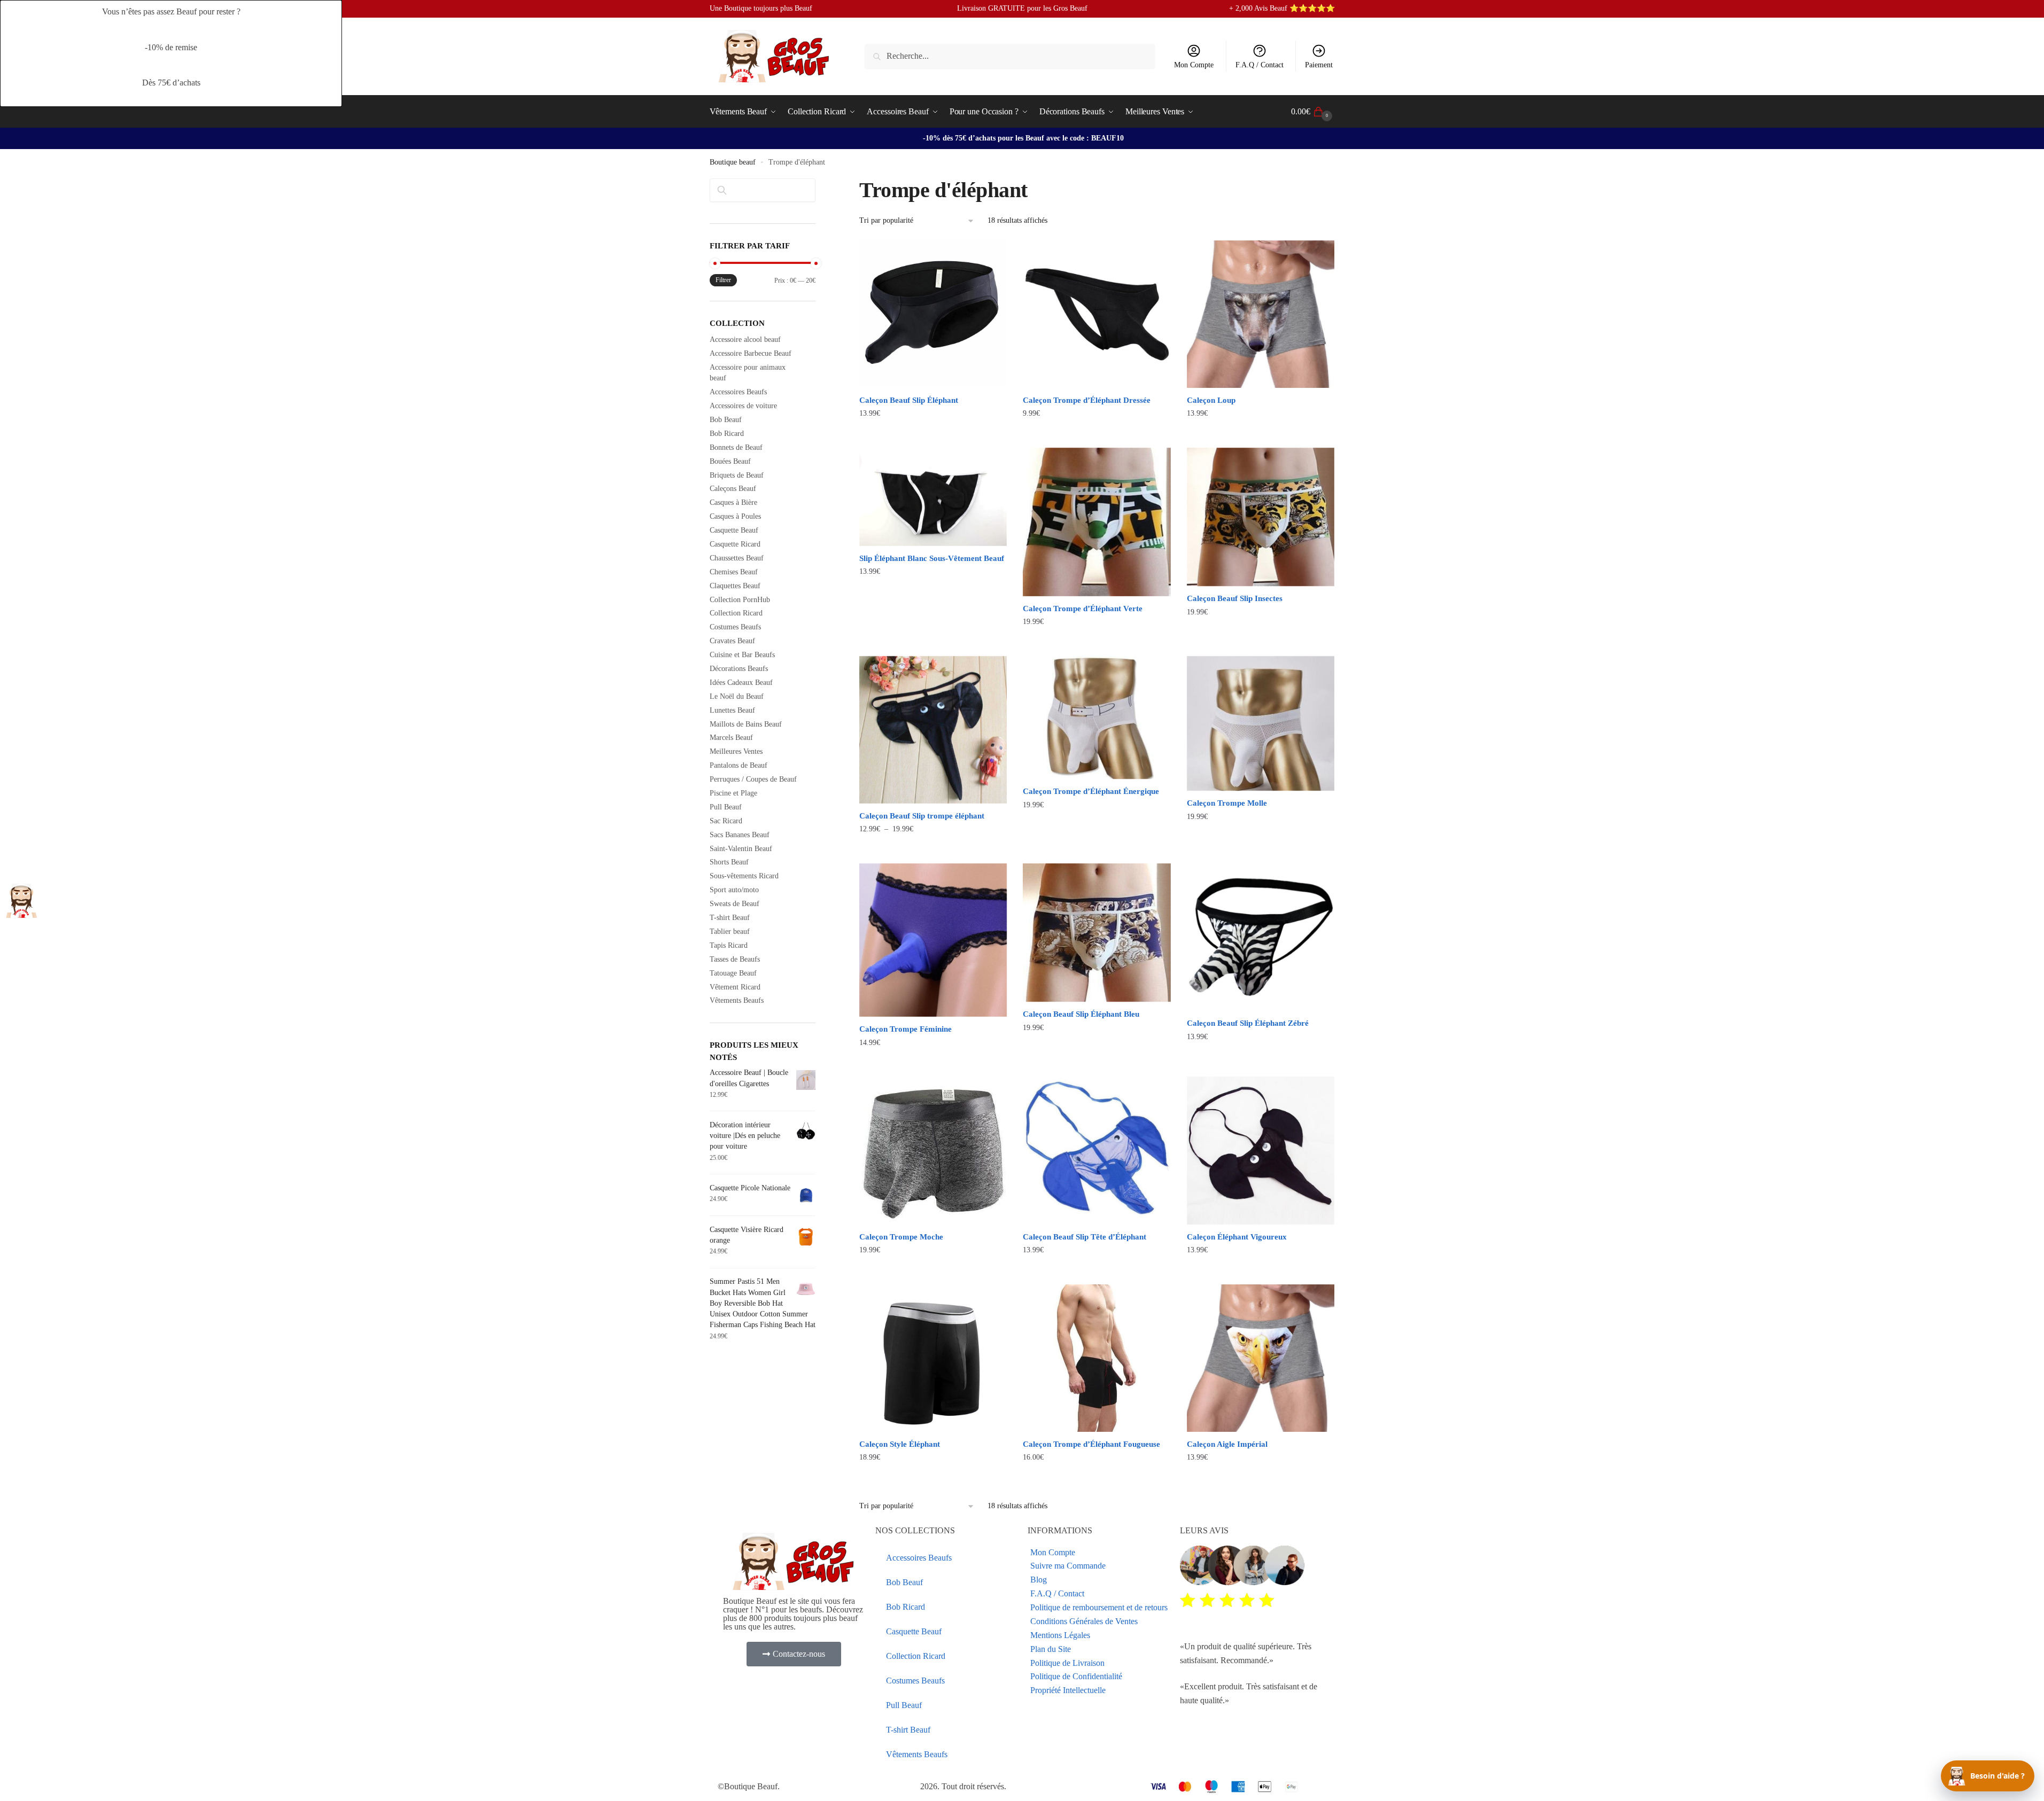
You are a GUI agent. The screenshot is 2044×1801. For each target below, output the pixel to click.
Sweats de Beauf (735, 904)
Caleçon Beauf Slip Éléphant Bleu (1081, 1014)
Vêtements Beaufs (737, 1000)
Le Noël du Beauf (737, 696)
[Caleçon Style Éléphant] (933, 1358)
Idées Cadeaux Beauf (741, 683)
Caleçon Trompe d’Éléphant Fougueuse (1091, 1444)
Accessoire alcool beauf (745, 340)
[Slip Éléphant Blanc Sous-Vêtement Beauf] (933, 497)
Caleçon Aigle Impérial (1227, 1444)
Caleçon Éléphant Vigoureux (1237, 1237)
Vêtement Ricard (735, 987)
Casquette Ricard (735, 544)
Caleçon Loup (1211, 400)
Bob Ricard (727, 434)
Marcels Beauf (731, 738)
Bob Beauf (726, 420)
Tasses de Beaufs (735, 959)
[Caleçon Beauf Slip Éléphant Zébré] (1261, 937)
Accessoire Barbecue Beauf (751, 353)
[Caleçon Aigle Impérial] (1261, 1358)
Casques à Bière (733, 502)
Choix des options (933, 435)
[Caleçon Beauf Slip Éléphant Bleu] (1097, 933)
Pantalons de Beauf (739, 765)
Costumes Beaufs (735, 627)
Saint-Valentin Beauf (741, 849)
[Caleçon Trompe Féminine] (933, 940)
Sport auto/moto (734, 890)
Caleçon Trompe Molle (1227, 803)
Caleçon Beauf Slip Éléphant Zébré (1248, 1023)
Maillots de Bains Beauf (746, 724)
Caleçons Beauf (733, 489)
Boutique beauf (733, 162)
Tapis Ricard (729, 945)
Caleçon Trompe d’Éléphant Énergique (1091, 791)
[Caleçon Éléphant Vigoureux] (1261, 1150)
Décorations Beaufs (739, 669)
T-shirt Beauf (730, 918)
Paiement (1319, 65)
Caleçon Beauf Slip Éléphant (909, 400)
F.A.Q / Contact (1260, 65)
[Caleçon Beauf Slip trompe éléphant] (933, 730)
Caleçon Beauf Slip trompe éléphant (922, 816)
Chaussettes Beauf (737, 558)
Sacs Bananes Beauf (740, 835)
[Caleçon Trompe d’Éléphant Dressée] (1097, 314)
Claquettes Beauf (735, 586)
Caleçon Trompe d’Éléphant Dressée (1087, 400)
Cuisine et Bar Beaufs (742, 655)
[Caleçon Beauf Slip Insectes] (1261, 517)
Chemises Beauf (734, 572)
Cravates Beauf (732, 641)
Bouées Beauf (730, 461)
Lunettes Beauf (732, 710)
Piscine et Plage (733, 793)
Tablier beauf (730, 931)
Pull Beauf (726, 807)
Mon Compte (1194, 65)
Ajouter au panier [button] (933, 1064)
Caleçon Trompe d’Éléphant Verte (1083, 609)
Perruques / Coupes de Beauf (753, 779)
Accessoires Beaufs (738, 392)
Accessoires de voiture (743, 406)
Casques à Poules (735, 516)
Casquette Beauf (734, 530)
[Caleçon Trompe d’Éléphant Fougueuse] (1097, 1358)
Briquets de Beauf (737, 475)
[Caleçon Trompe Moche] (933, 1150)
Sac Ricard (726, 821)
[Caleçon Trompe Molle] (1261, 724)
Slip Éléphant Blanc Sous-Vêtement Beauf (932, 558)
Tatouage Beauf (733, 973)
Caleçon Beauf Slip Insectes (1235, 598)
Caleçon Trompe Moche (901, 1237)
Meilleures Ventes (736, 751)
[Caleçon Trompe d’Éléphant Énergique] (1097, 718)
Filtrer (723, 280)
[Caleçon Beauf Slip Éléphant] (933, 314)
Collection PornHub (740, 600)
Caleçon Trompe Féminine (906, 1029)
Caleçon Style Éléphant (900, 1444)
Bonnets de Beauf (736, 447)
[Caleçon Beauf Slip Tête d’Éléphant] (1097, 1150)
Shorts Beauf (729, 862)
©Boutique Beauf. (749, 1786)
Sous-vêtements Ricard (744, 876)
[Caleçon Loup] (1261, 314)
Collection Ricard (736, 613)
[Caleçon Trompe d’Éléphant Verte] (1097, 522)
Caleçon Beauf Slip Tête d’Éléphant (1085, 1237)
